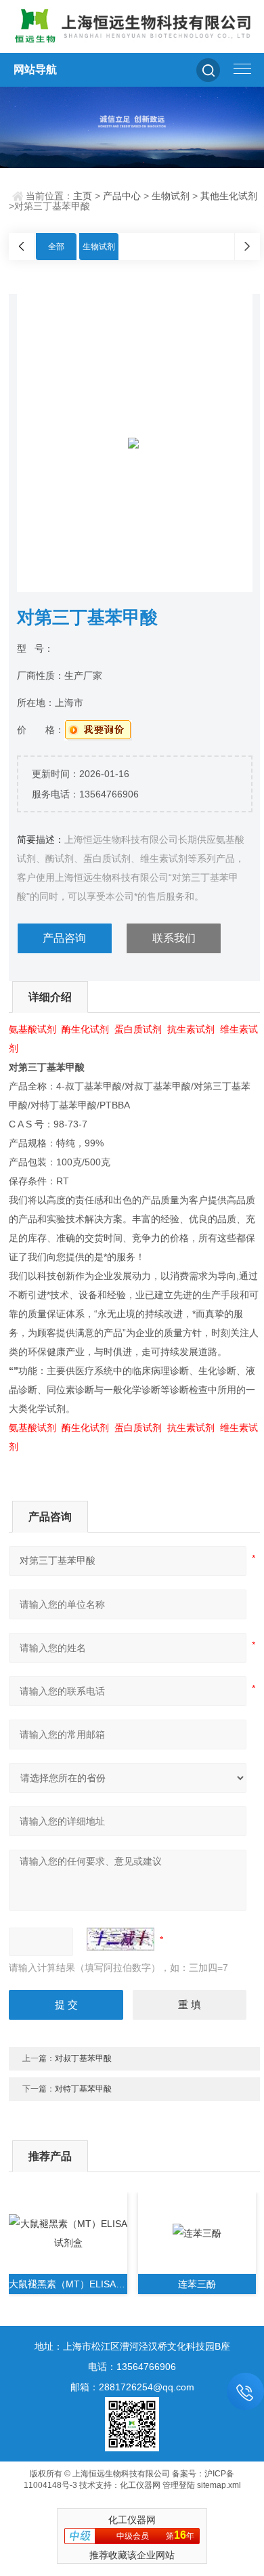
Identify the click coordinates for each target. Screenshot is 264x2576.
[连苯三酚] (197, 2233)
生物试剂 (171, 196)
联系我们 (174, 938)
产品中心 (122, 196)
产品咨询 (64, 938)
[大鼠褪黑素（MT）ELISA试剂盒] (68, 2233)
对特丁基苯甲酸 (83, 2089)
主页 (83, 196)
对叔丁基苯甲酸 (83, 2058)
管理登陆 (179, 2485)
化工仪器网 (140, 2485)
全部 (56, 247)
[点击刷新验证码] (120, 1939)
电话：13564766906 (132, 2367)
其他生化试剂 (229, 196)
